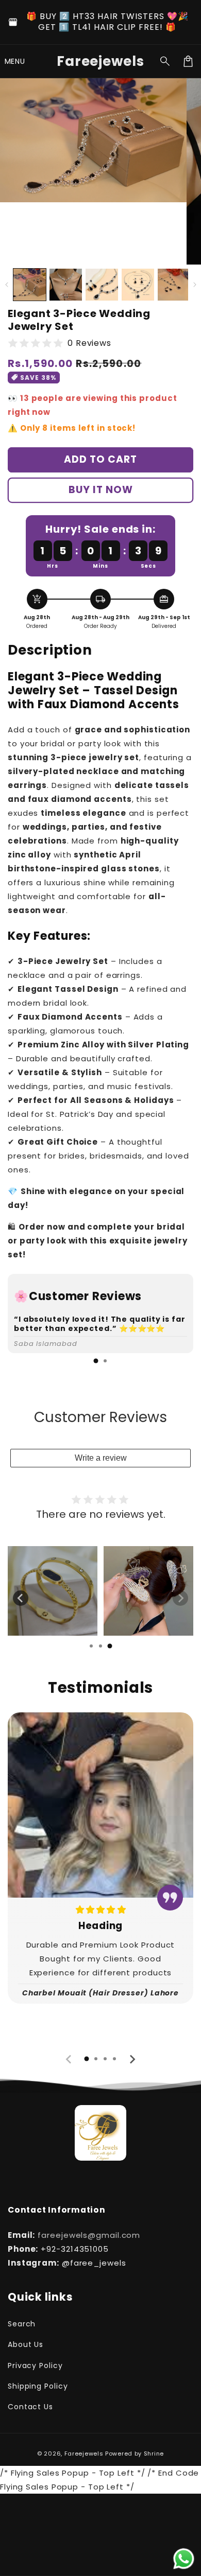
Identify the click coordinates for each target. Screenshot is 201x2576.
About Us (26, 2344)
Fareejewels (84, 2454)
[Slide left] (6, 285)
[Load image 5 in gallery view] (174, 285)
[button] (15, 61)
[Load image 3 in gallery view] (102, 285)
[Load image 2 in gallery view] (66, 285)
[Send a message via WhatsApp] (184, 2559)
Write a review (101, 1458)
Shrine (154, 2454)
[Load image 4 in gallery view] (138, 285)
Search (22, 2324)
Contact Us (30, 2407)
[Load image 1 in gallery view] (30, 285)
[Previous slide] (21, 1598)
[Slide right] (195, 285)
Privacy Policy (35, 2365)
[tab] (96, 1361)
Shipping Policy (38, 2386)
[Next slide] (180, 1598)
